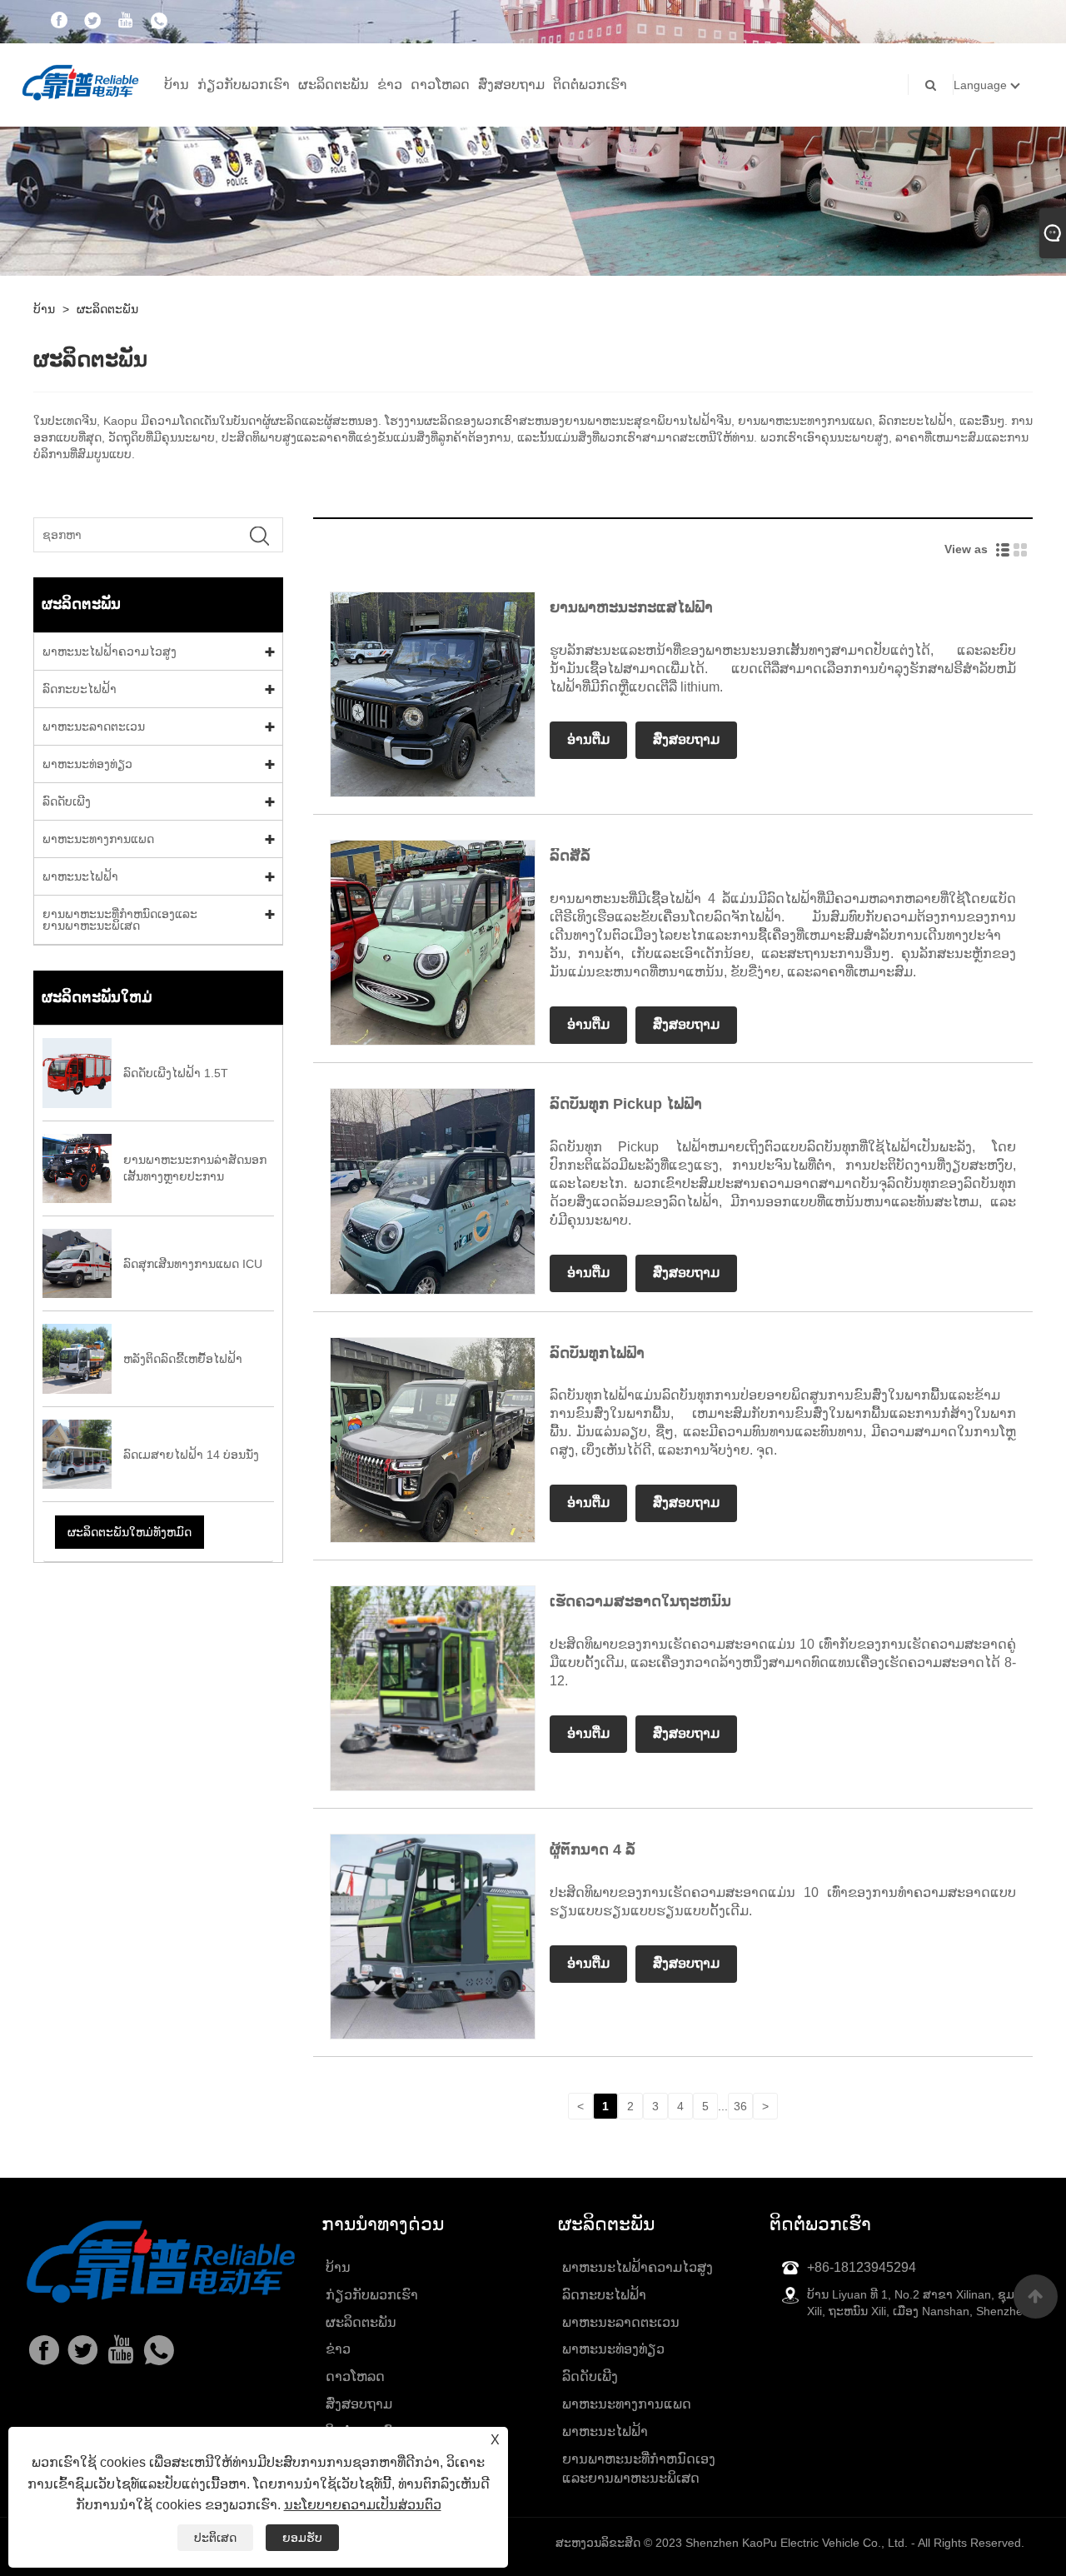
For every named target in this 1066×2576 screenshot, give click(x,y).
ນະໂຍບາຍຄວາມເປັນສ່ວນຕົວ (363, 2505)
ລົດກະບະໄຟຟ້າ (80, 689)
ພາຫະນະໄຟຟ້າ (80, 876)
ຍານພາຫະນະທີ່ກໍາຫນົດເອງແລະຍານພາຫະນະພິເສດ (120, 920)
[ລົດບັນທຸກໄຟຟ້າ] (433, 1439)
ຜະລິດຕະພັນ (334, 85)
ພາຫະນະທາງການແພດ (98, 839)
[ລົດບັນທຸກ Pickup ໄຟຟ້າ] (433, 1191)
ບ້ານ (177, 85)
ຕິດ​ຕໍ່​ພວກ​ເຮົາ (590, 85)
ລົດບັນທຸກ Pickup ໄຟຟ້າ (626, 1104)
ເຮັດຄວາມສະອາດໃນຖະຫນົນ (640, 1601)
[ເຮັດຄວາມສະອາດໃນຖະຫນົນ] (433, 1687)
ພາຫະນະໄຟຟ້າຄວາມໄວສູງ (110, 651)
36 (740, 2106)
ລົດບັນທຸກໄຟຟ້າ (597, 1353)
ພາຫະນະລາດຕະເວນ (94, 726)
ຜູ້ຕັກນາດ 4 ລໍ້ (593, 1850)
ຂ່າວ (390, 85)
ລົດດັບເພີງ (67, 801)
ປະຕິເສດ (215, 2538)
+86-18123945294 (862, 2267)
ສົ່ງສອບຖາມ (511, 85)
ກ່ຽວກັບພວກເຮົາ (244, 85)
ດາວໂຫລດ (440, 85)
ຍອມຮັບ (302, 2538)
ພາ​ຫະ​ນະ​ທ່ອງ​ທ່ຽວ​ (87, 764)
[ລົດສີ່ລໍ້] (433, 942)
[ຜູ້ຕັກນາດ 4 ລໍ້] (433, 1935)
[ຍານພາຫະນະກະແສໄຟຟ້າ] (433, 693)
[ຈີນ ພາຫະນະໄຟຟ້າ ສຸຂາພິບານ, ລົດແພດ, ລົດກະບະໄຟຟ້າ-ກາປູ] (80, 81)
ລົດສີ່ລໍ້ (570, 856)
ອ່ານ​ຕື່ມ (588, 739)
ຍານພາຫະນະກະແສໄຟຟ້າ (631, 607)
